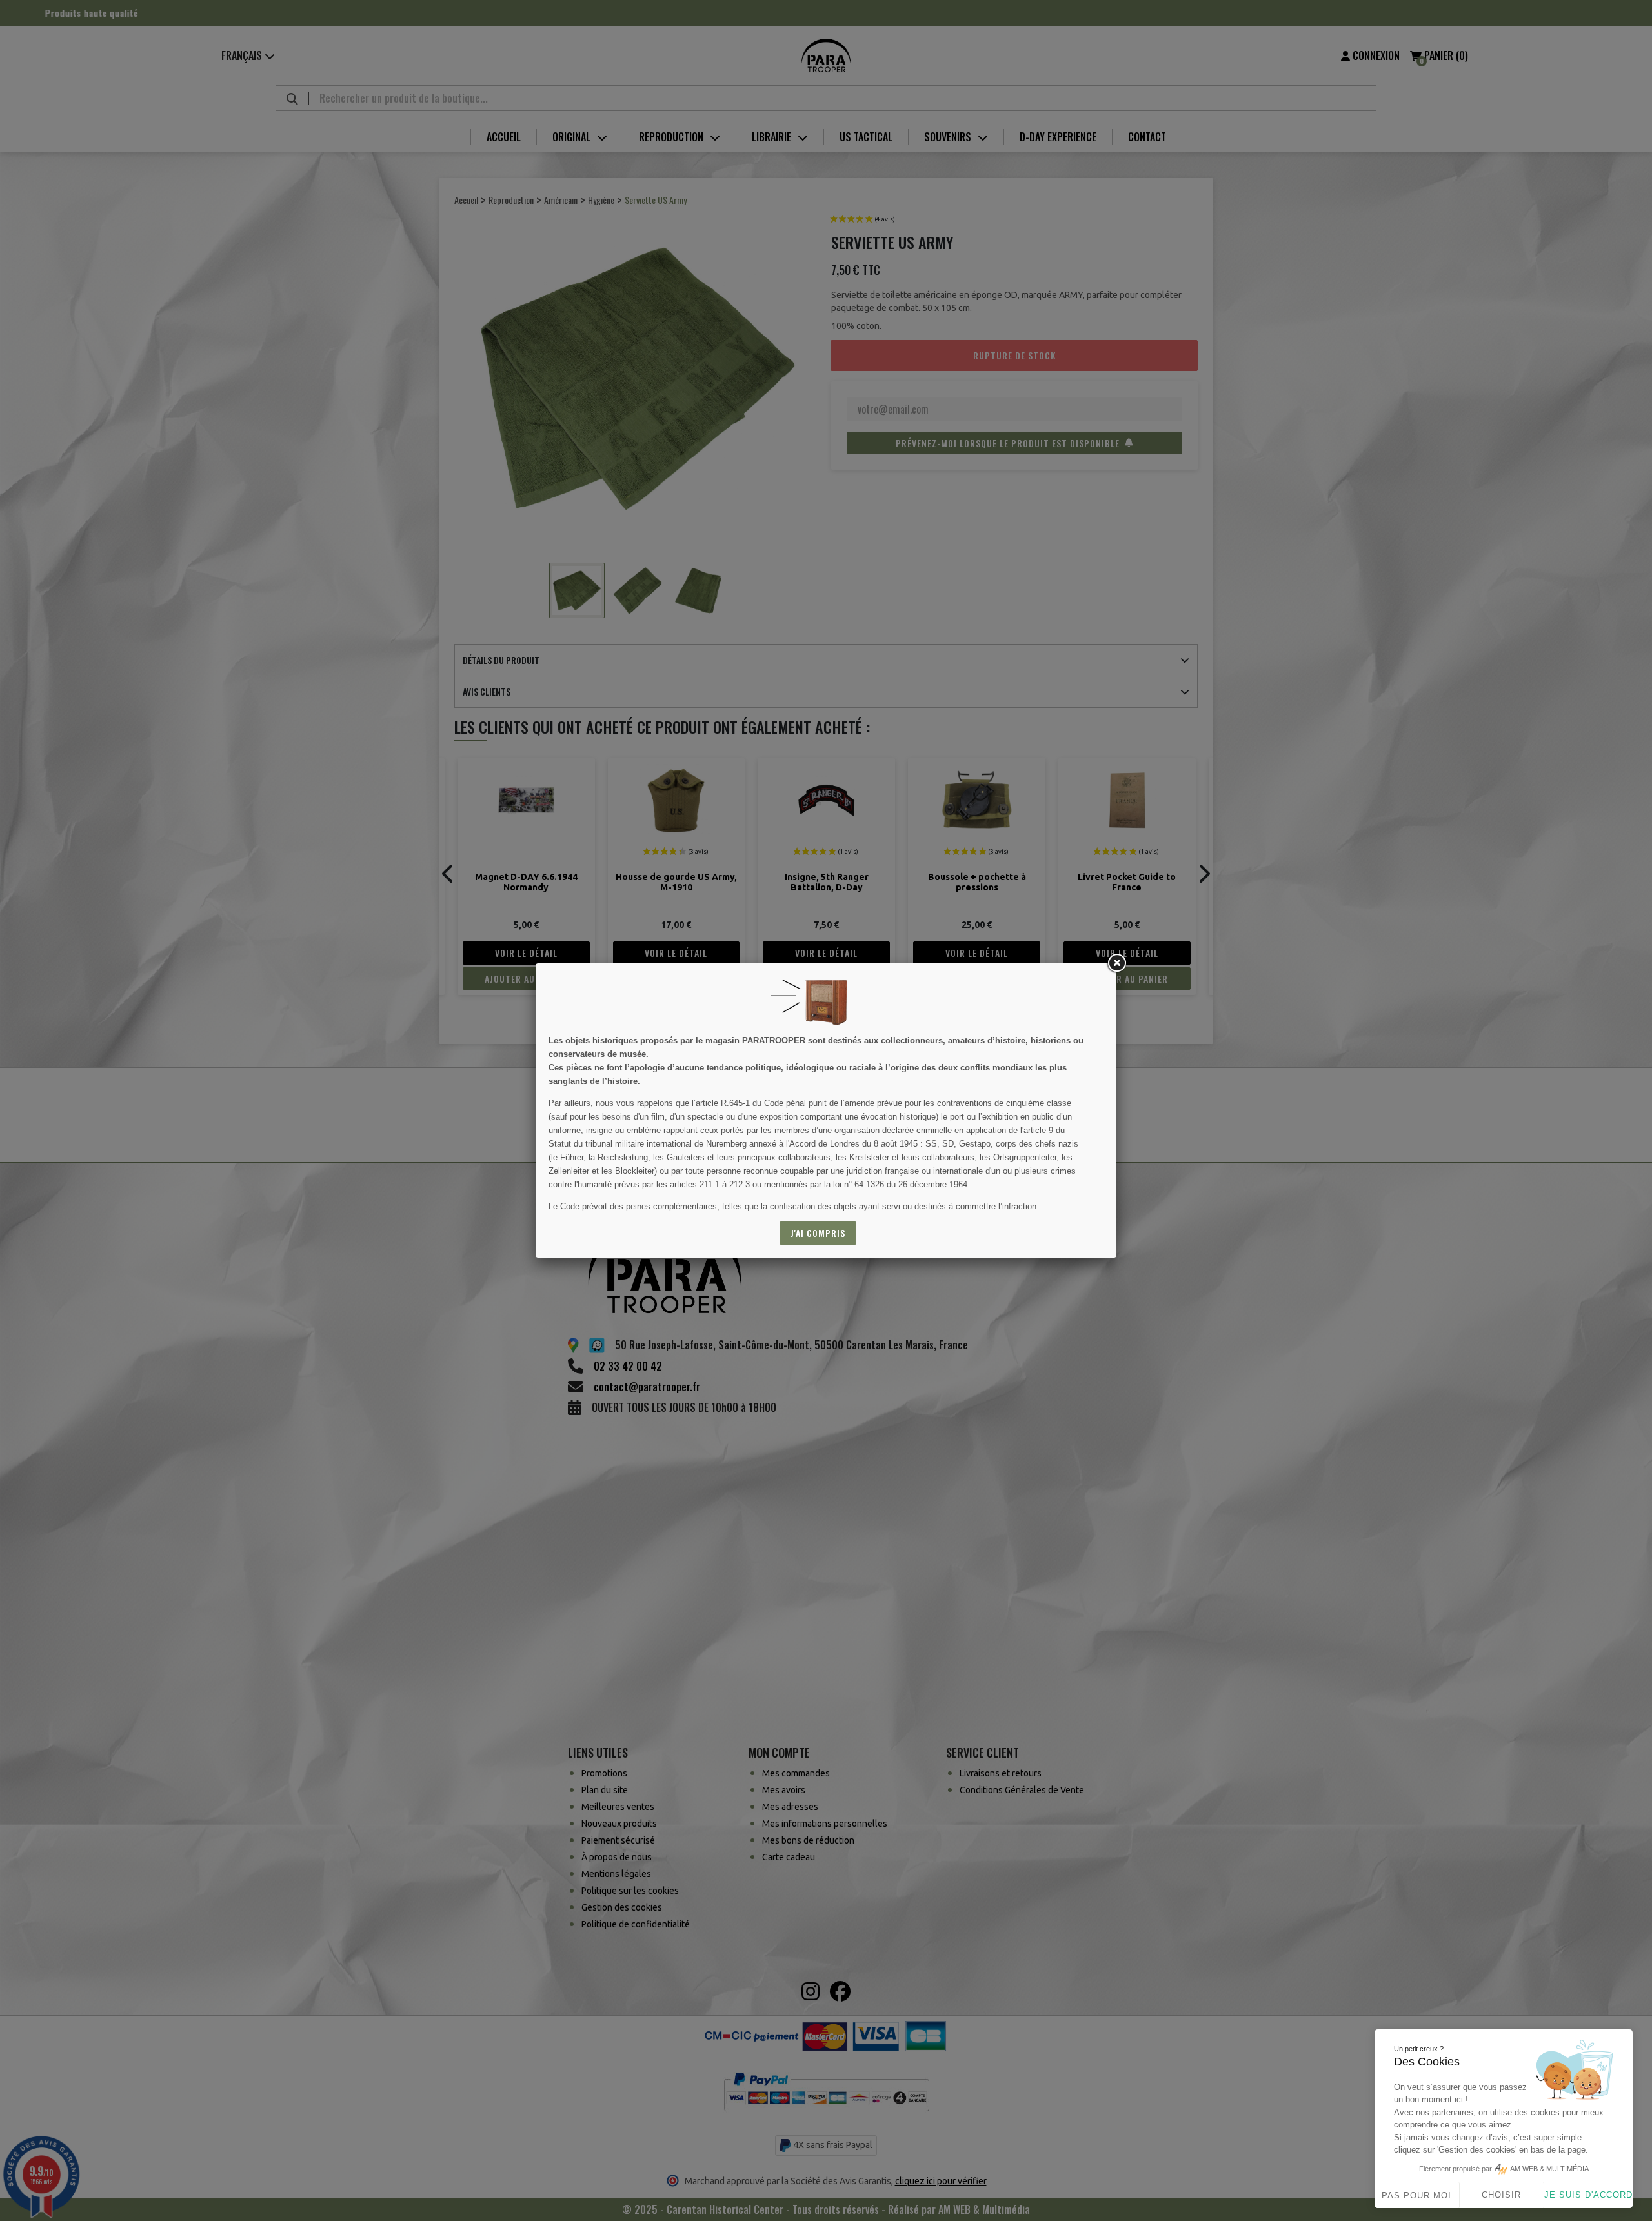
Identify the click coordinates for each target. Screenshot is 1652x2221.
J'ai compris (818, 1233)
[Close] (1116, 963)
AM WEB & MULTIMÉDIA (1549, 2169)
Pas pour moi (1416, 2196)
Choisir (1501, 2195)
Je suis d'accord (1588, 2195)
